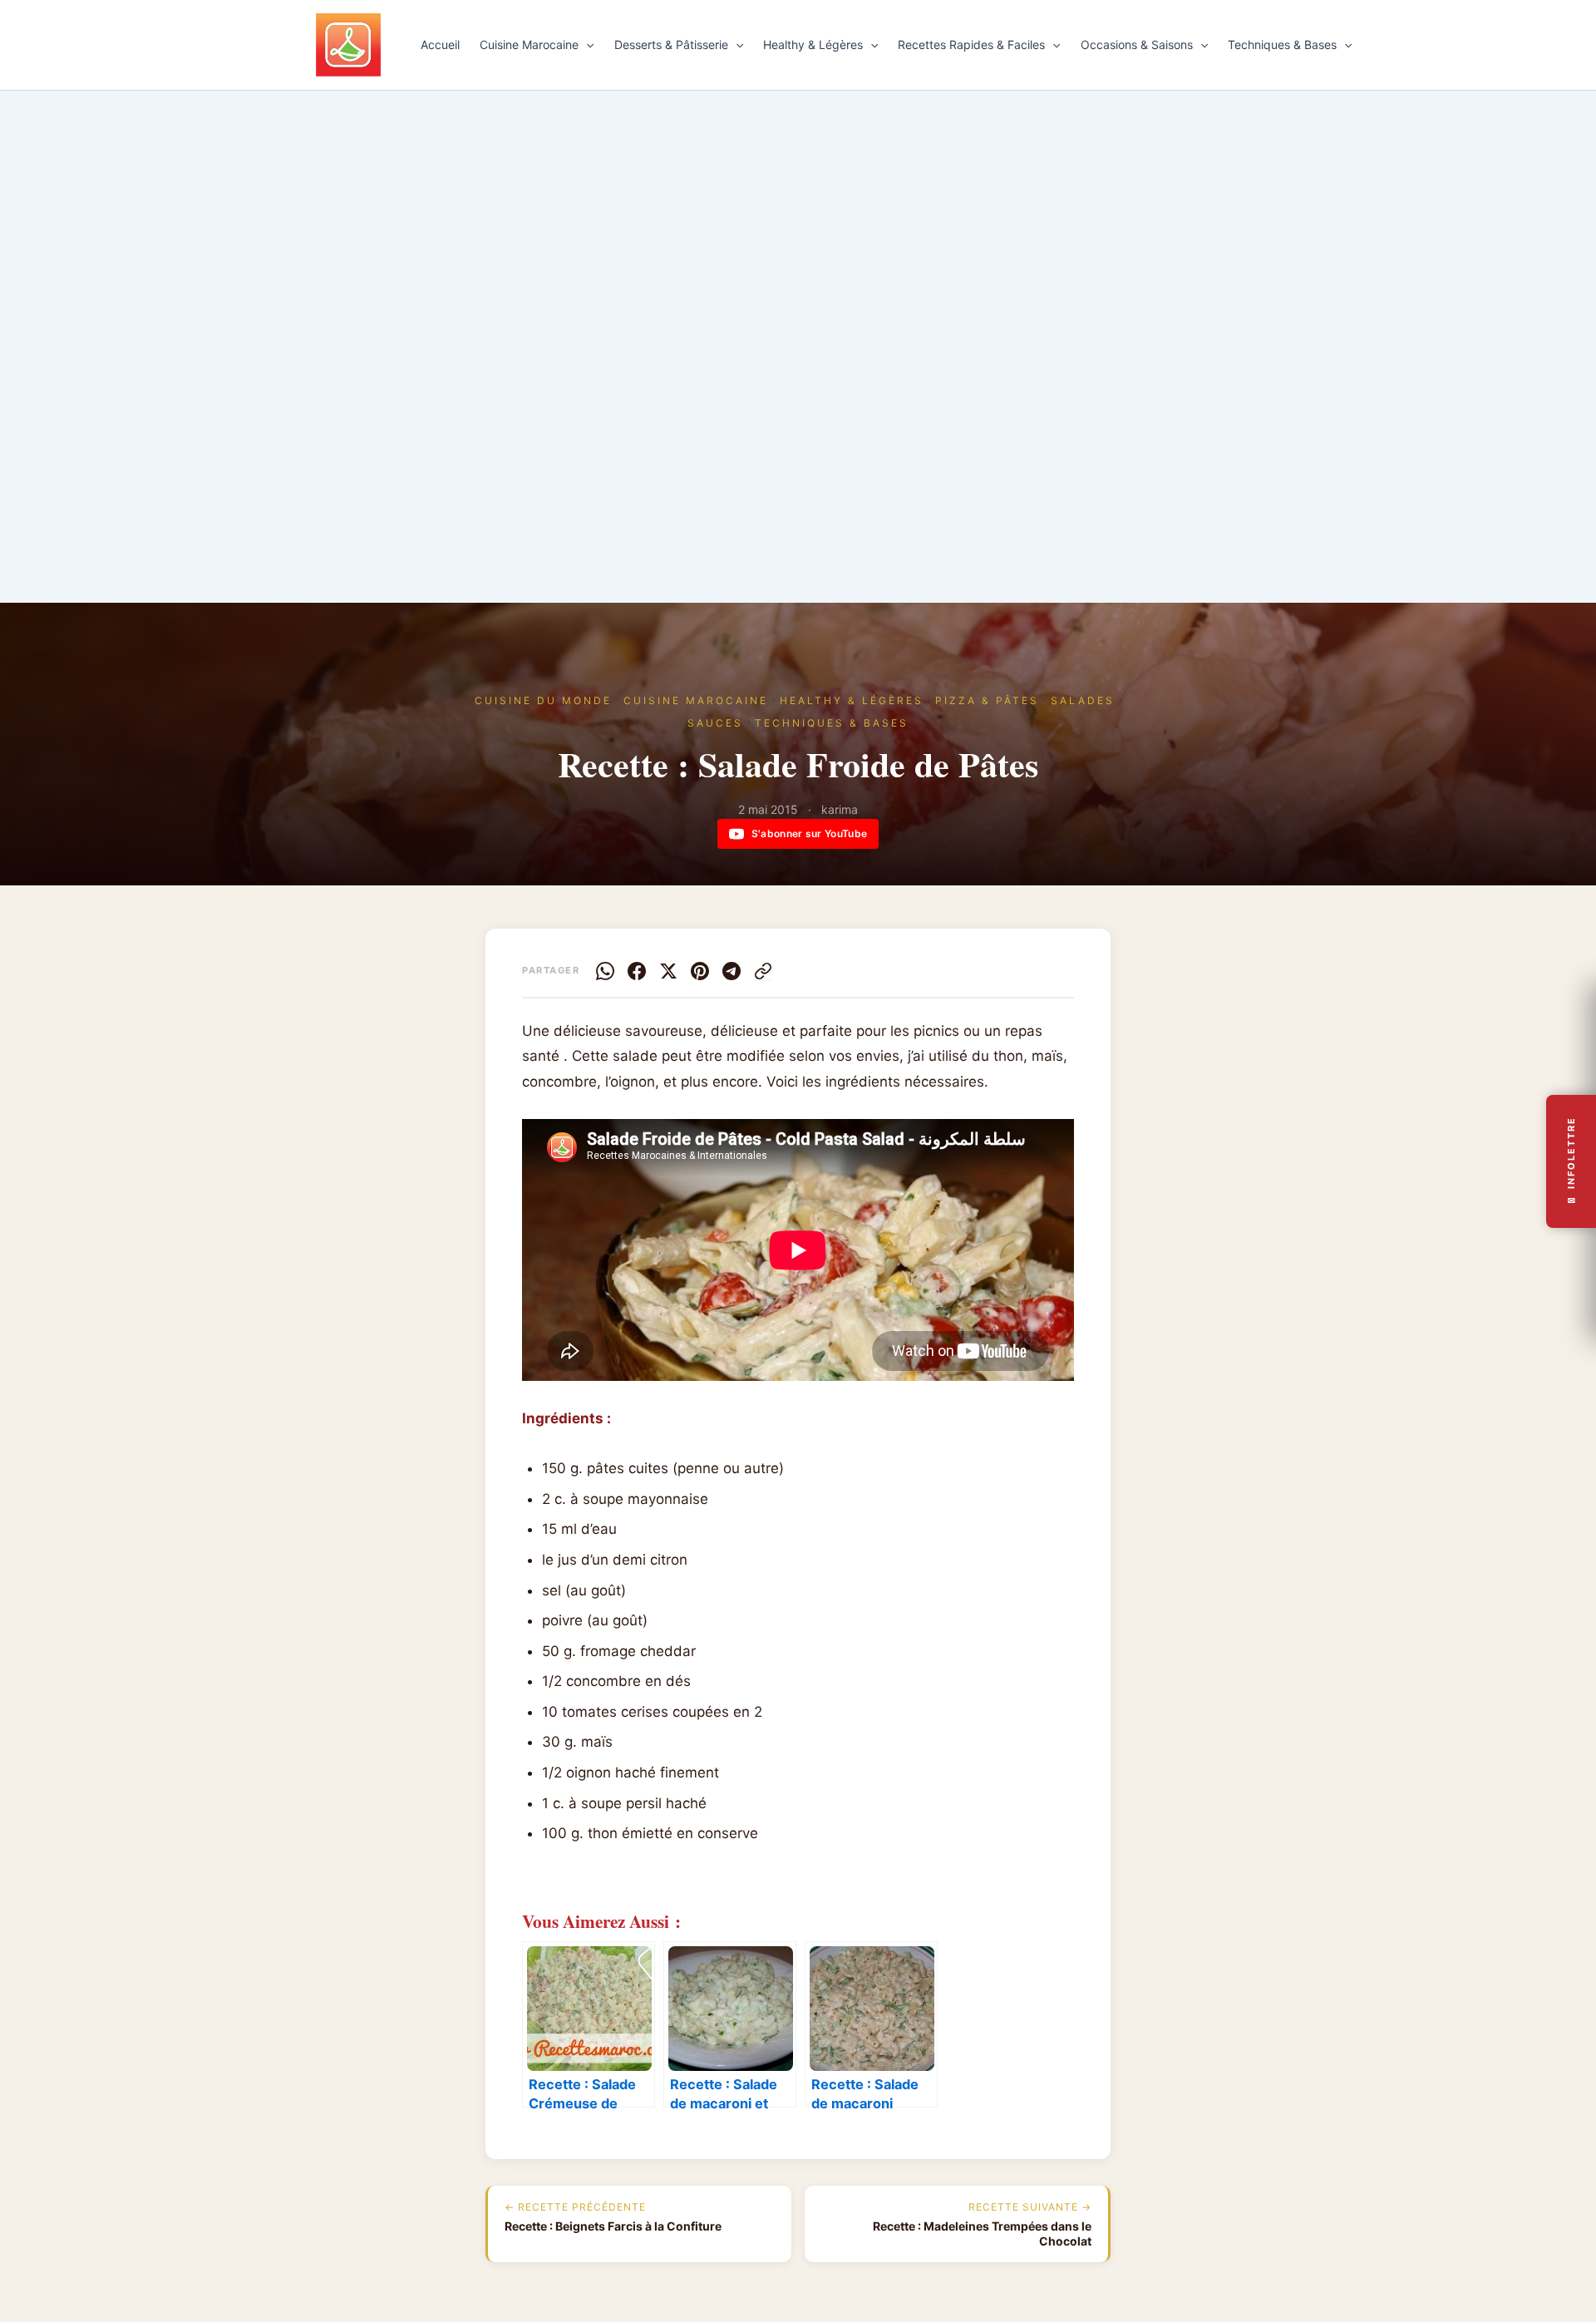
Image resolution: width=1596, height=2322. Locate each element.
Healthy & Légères (813, 44)
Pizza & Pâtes (987, 700)
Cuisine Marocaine (529, 44)
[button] (586, 45)
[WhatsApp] (605, 971)
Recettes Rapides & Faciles (971, 44)
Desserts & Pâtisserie (671, 44)
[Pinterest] (700, 971)
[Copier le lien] (763, 971)
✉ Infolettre (1571, 1161)
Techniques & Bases (1282, 44)
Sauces (715, 723)
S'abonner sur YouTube (809, 833)
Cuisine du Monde (543, 700)
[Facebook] (637, 971)
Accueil (440, 44)
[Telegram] (731, 971)
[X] (668, 971)
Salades (1083, 700)
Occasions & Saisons (1137, 44)
